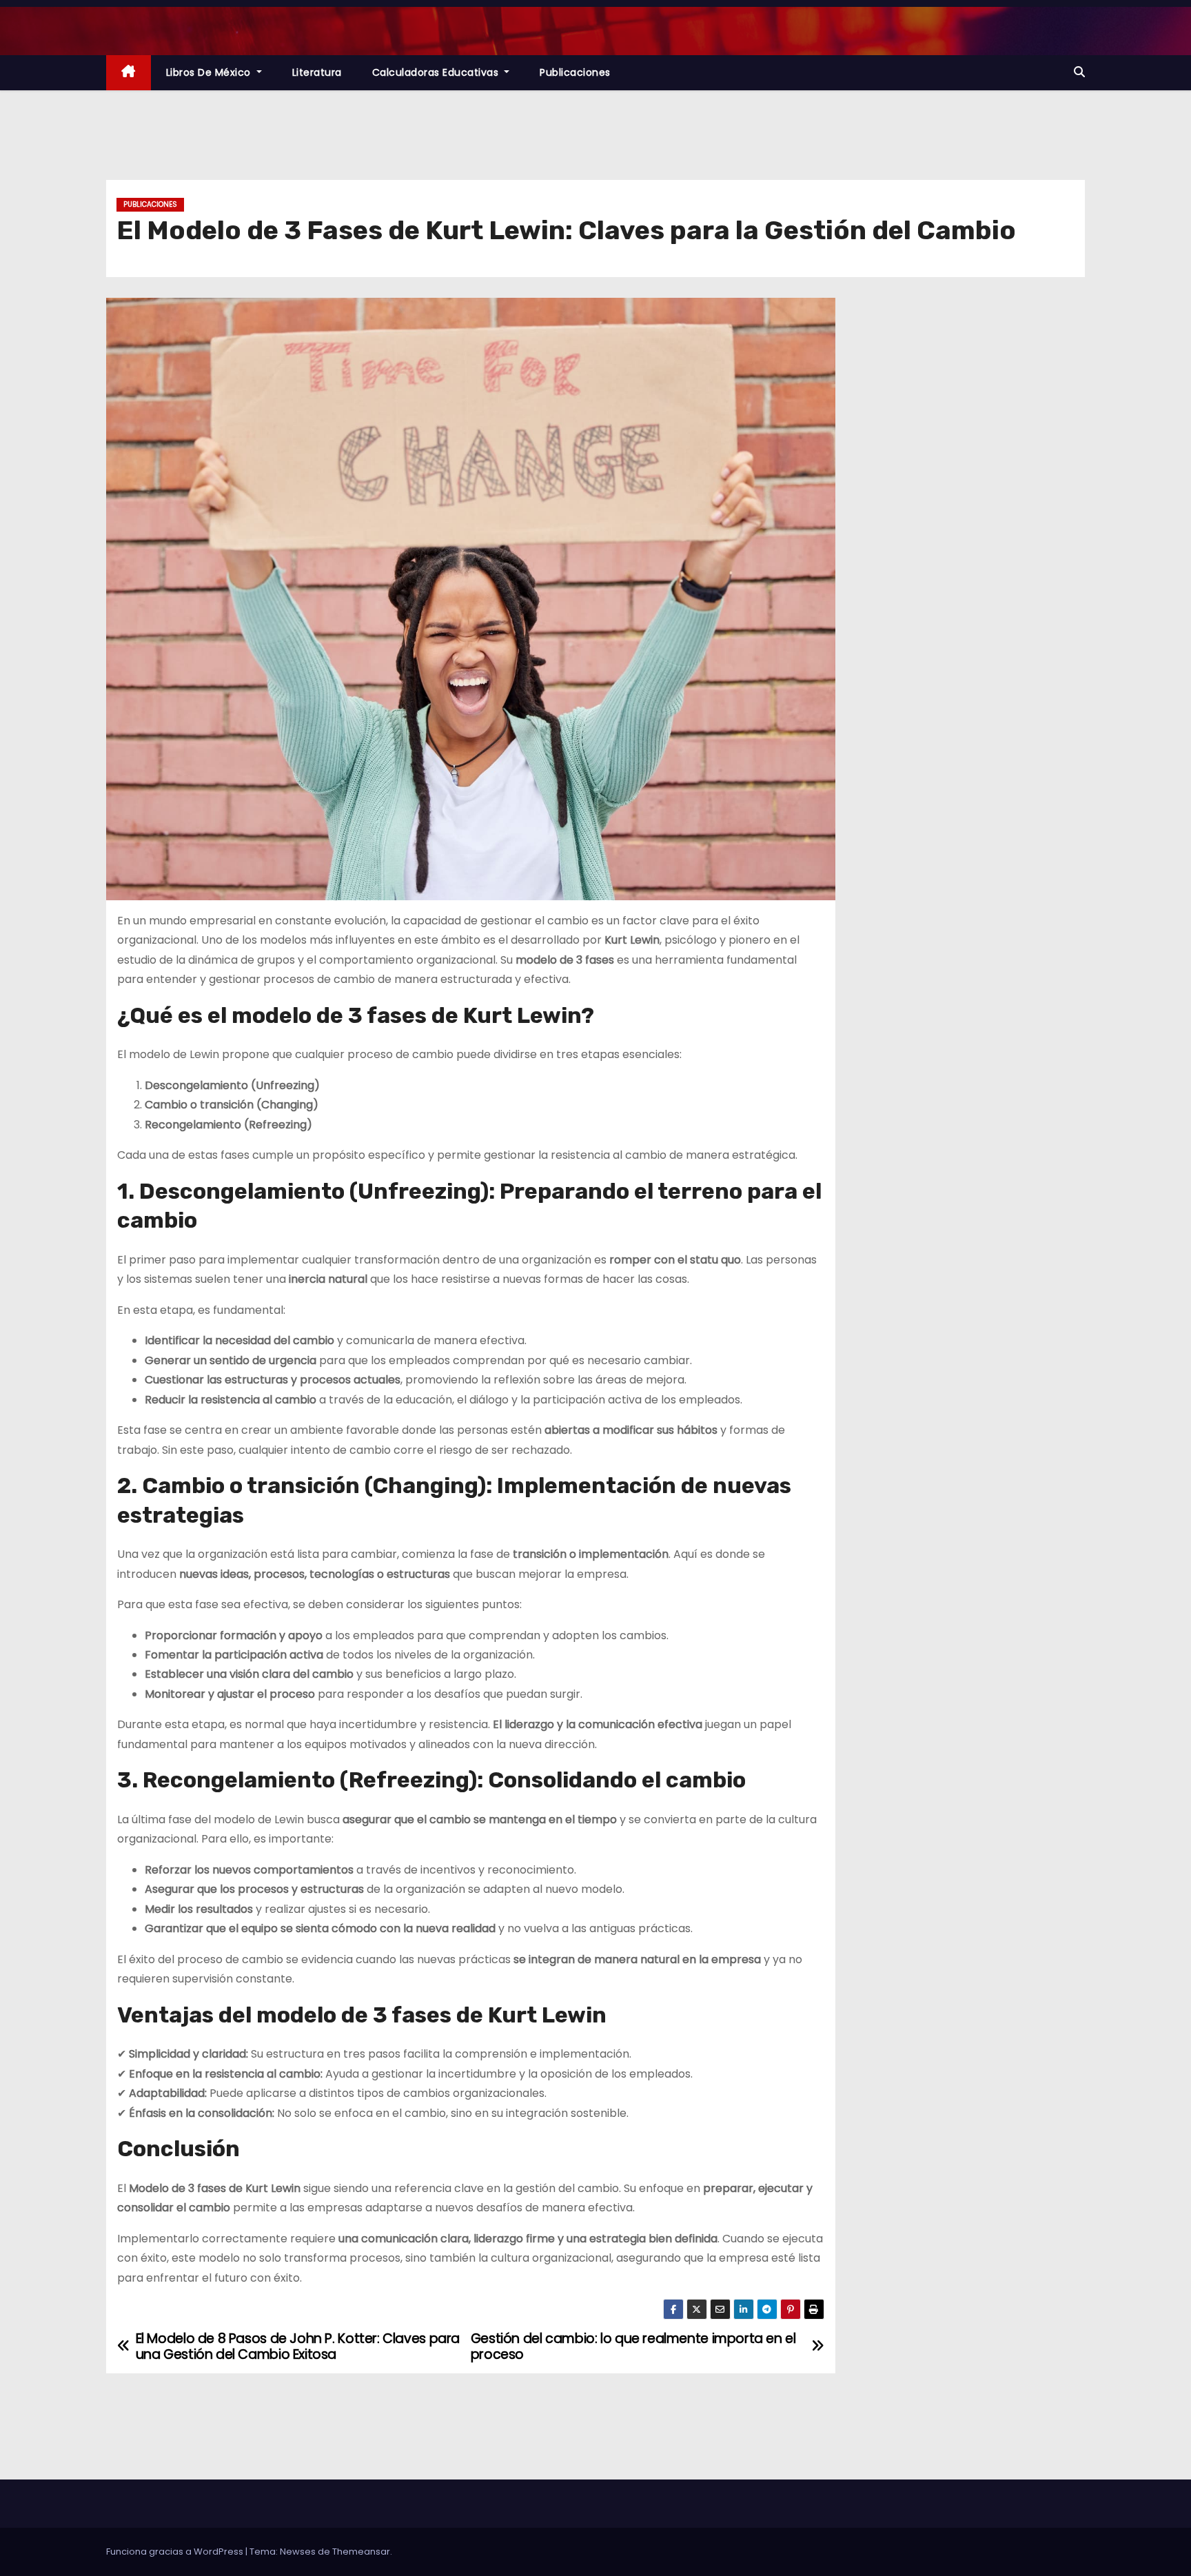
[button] (1079, 72)
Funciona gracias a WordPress (176, 2552)
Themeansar (361, 2552)
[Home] (129, 73)
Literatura (317, 72)
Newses (298, 2552)
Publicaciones (575, 72)
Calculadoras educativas (437, 72)
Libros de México (210, 72)
